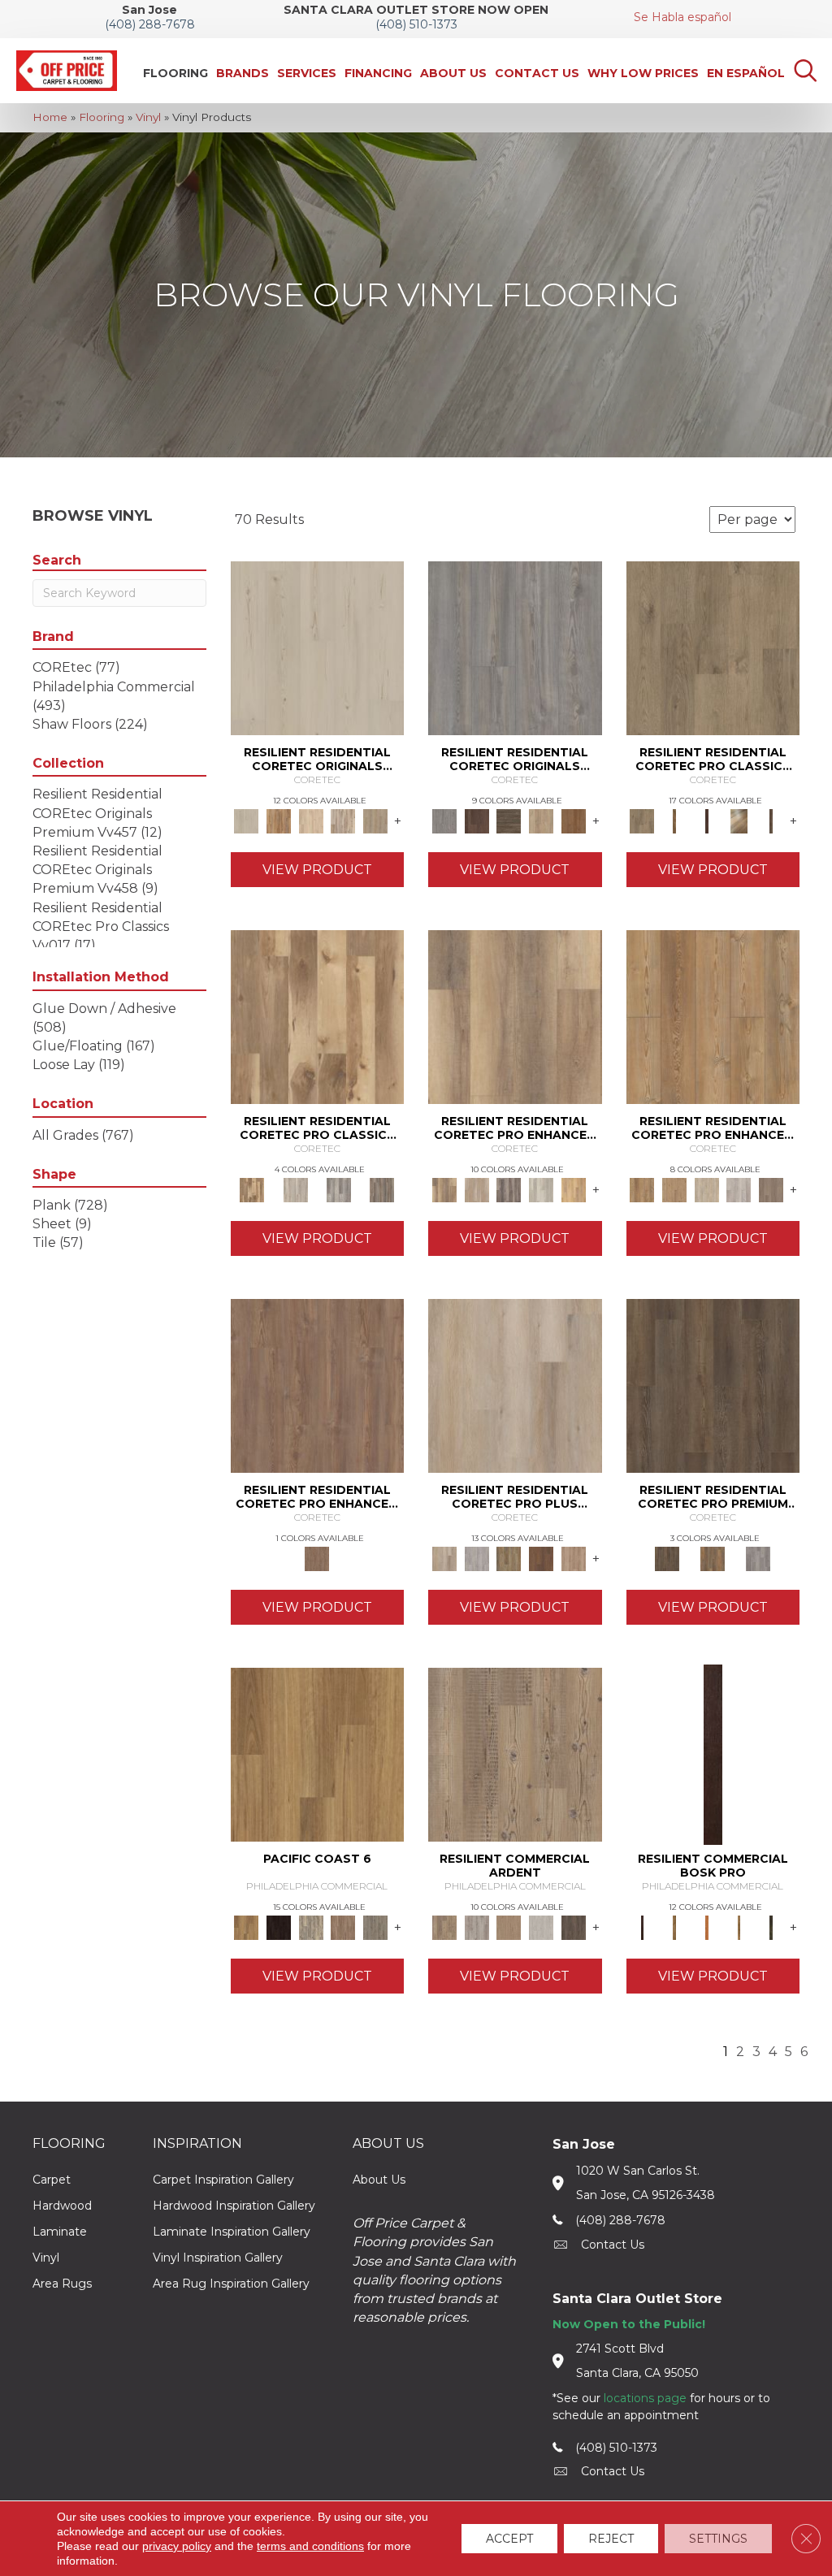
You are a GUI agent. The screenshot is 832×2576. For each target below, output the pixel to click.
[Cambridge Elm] (541, 1188)
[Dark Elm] (574, 1926)
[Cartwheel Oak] (739, 820)
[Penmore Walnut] (574, 820)
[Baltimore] (318, 1753)
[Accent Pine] (515, 1753)
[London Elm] (771, 1188)
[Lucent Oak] (574, 1557)
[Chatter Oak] (509, 1926)
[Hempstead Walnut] (477, 820)
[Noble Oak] (541, 820)
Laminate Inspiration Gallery (232, 2232)
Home (50, 117)
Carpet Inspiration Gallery (223, 2180)
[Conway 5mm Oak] (477, 1557)
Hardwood (62, 2206)
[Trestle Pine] (758, 1557)
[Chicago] (375, 1926)
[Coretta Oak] (279, 820)
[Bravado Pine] (515, 647)
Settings (718, 2539)
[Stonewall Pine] (713, 1557)
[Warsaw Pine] (338, 1188)
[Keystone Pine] (509, 820)
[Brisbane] (311, 1926)
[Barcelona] (279, 1926)
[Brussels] (344, 1926)
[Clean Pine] (541, 1926)
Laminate (60, 2232)
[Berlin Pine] (713, 1015)
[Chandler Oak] (771, 820)
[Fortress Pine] (713, 1384)
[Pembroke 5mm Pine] (318, 1384)
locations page (645, 2398)
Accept (509, 2539)
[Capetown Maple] (707, 1188)
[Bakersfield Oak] (713, 647)
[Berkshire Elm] (509, 1188)
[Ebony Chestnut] (771, 1926)
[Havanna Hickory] (318, 1015)
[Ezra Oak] (344, 820)
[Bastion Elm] (515, 1015)
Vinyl (148, 117)
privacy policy (177, 2546)
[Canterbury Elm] (574, 1188)
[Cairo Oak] (674, 1188)
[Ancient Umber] (674, 1926)
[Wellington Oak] (382, 1188)
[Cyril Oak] (311, 820)
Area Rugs (62, 2284)
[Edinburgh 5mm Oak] (509, 1557)
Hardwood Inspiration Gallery (234, 2206)
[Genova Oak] (375, 820)
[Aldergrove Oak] (515, 1384)
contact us (613, 2245)
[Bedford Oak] (477, 1188)
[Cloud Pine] (318, 647)
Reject (611, 2539)
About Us (379, 2180)
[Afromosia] (713, 1753)
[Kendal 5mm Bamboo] (541, 1557)
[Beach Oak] (477, 1926)
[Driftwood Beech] (739, 1926)
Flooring (102, 117)
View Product (317, 870)
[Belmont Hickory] (674, 820)
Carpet (52, 2180)
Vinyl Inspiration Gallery (218, 2258)
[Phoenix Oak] (295, 1188)
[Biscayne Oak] (707, 820)
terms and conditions (310, 2546)
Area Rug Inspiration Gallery (231, 2284)
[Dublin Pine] (739, 1188)
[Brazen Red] (707, 1926)
